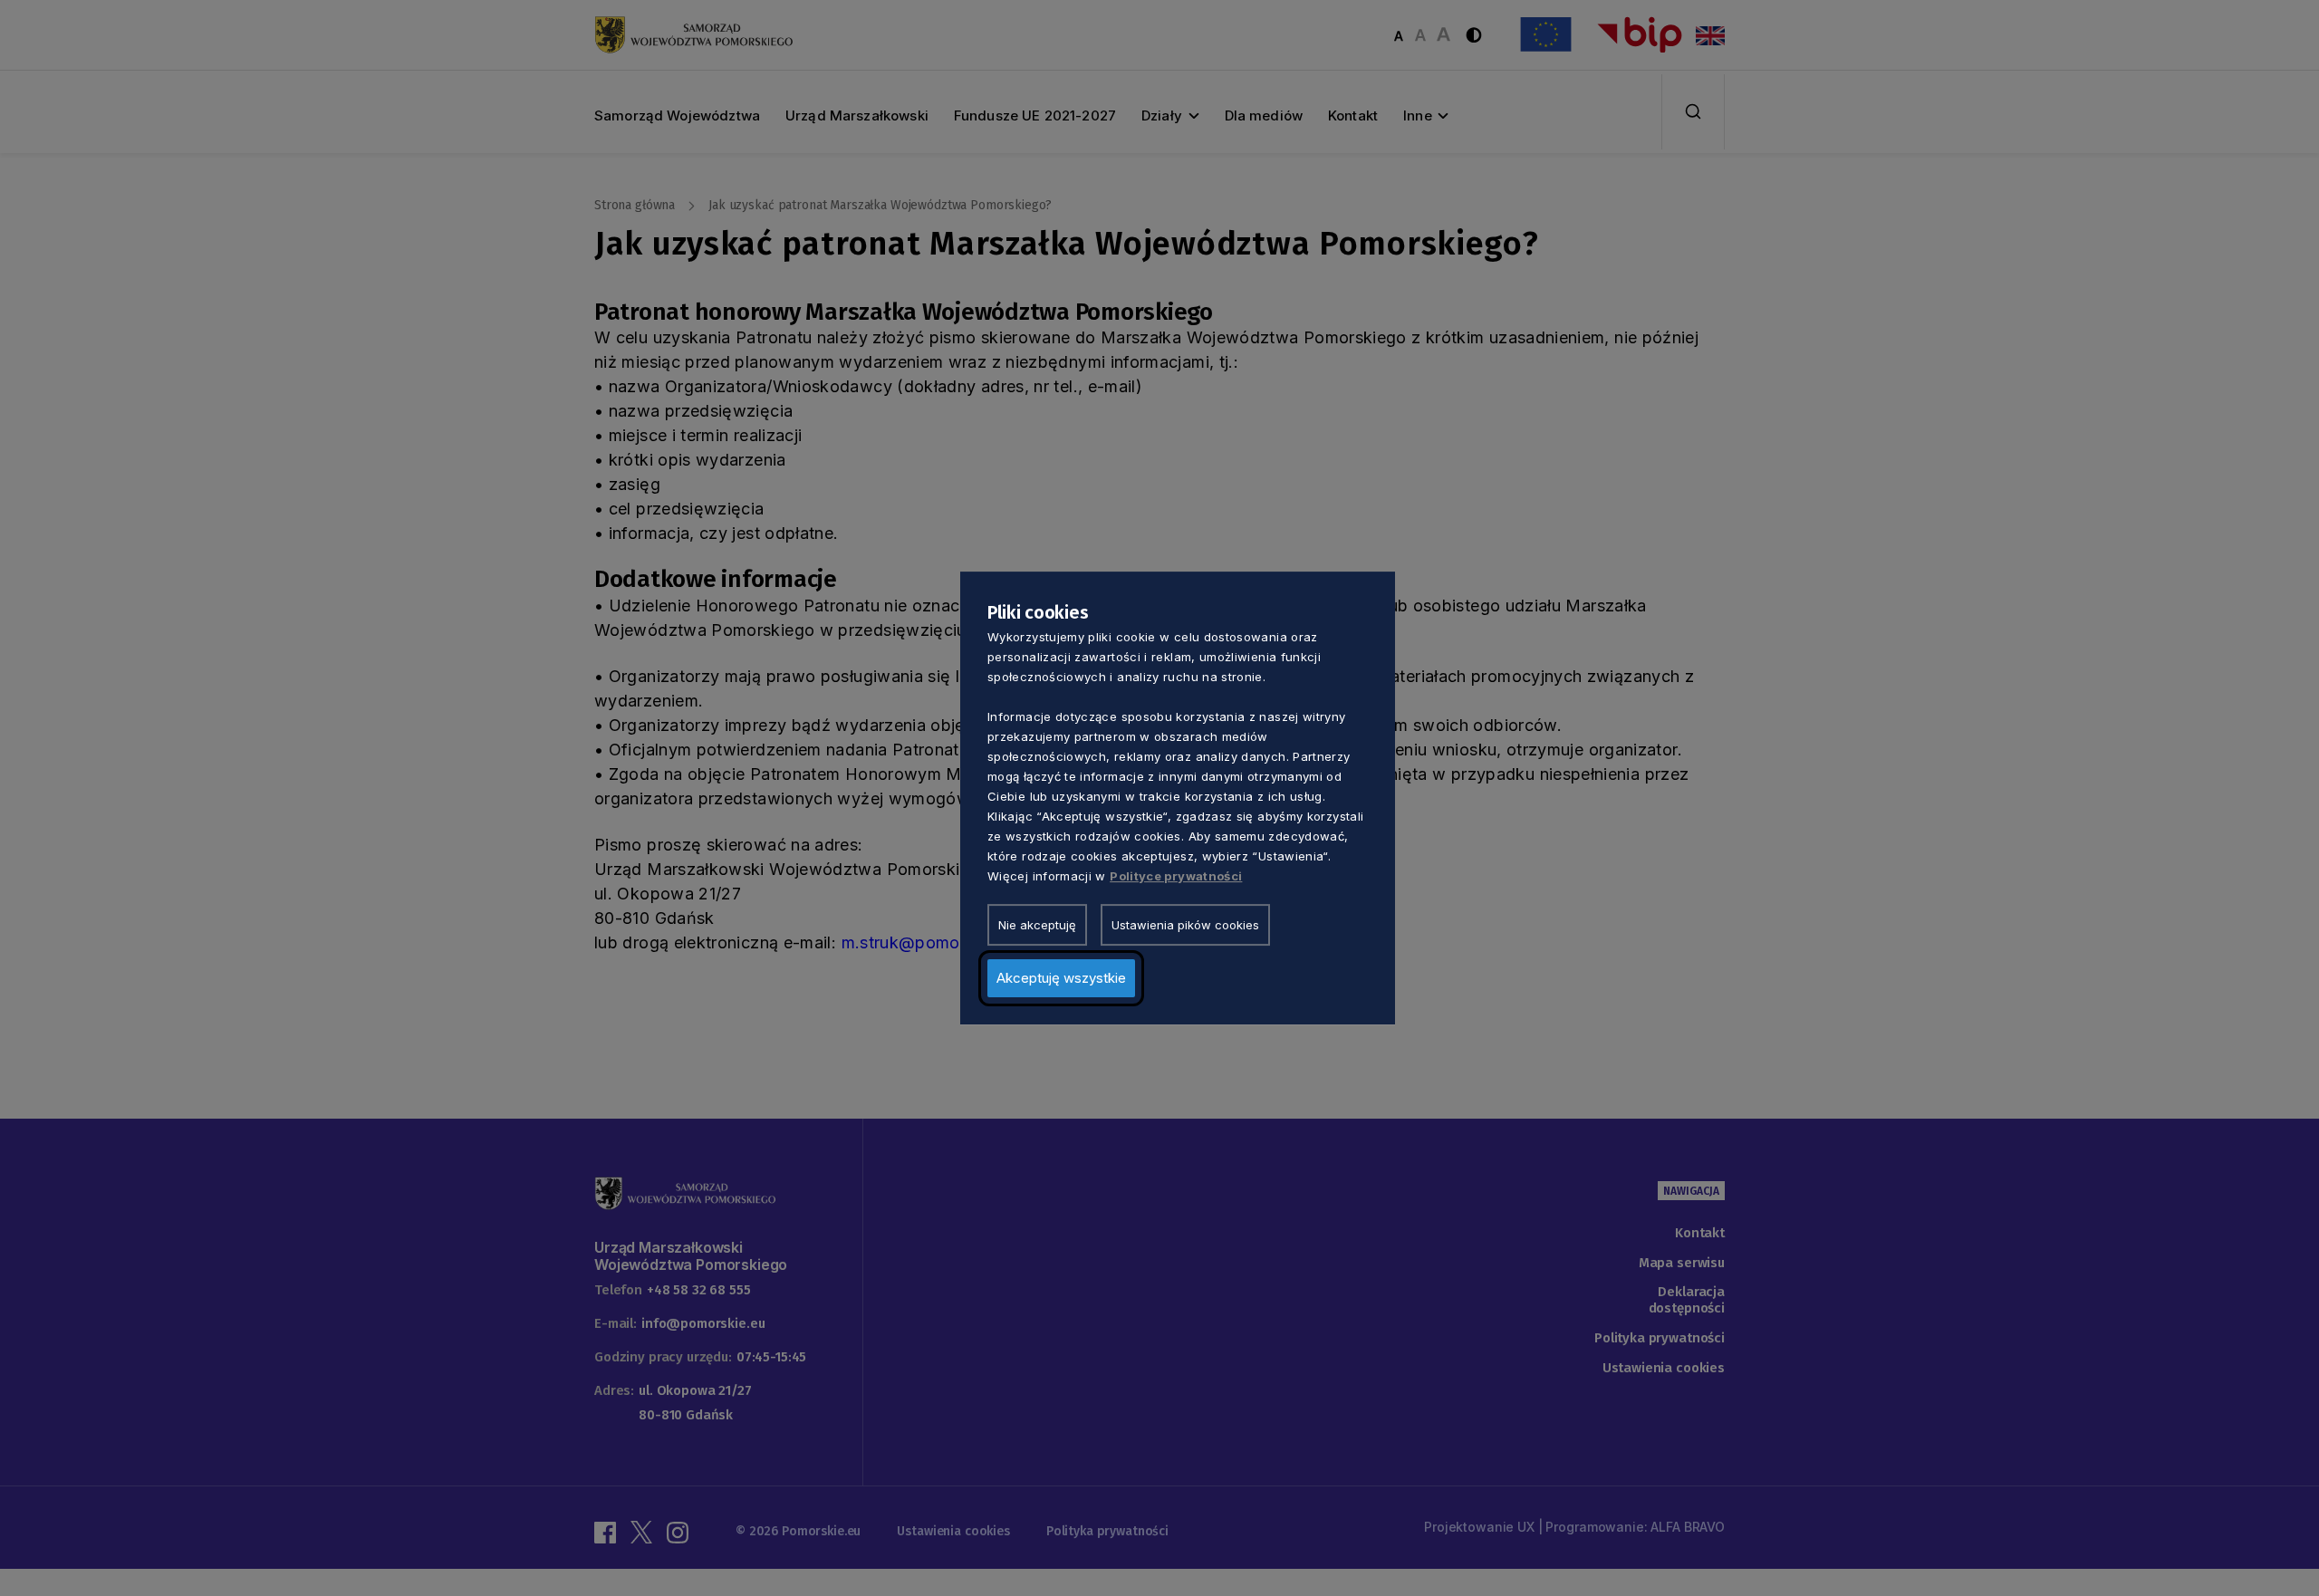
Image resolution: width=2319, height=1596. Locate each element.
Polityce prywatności (1176, 876)
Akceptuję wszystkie (1061, 978)
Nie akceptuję (1037, 925)
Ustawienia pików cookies (1185, 925)
